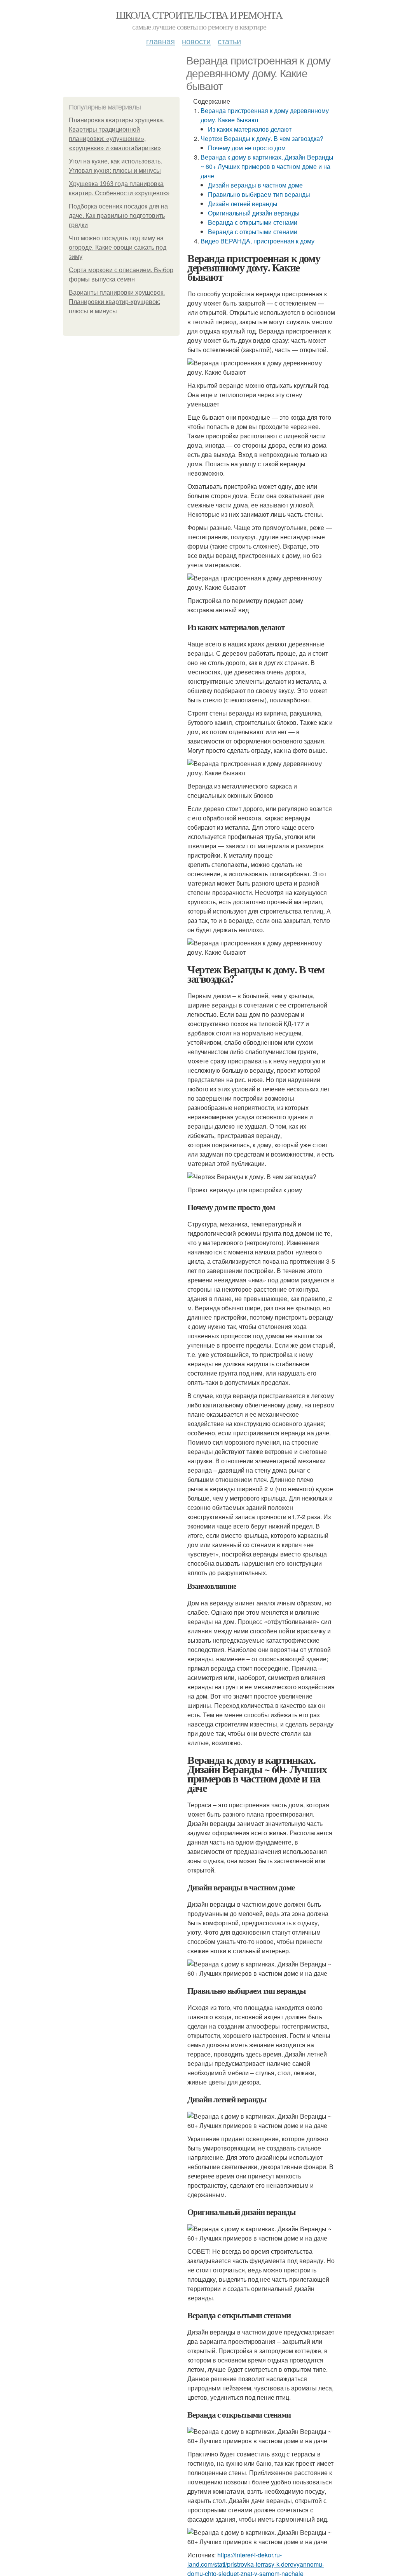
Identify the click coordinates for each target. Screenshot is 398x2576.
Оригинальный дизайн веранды (254, 213)
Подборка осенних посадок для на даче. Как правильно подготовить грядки (118, 216)
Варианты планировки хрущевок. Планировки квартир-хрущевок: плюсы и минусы (117, 302)
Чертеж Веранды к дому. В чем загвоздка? (262, 138)
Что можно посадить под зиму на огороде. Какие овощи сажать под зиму (118, 248)
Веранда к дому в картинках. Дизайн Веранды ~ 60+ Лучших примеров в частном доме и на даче (267, 166)
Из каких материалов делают (250, 129)
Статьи (229, 41)
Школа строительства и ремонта (199, 15)
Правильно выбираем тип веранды (259, 194)
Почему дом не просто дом (247, 148)
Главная (161, 41)
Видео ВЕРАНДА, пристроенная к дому (257, 241)
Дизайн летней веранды (243, 204)
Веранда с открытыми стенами (253, 222)
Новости (196, 41)
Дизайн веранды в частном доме (255, 185)
